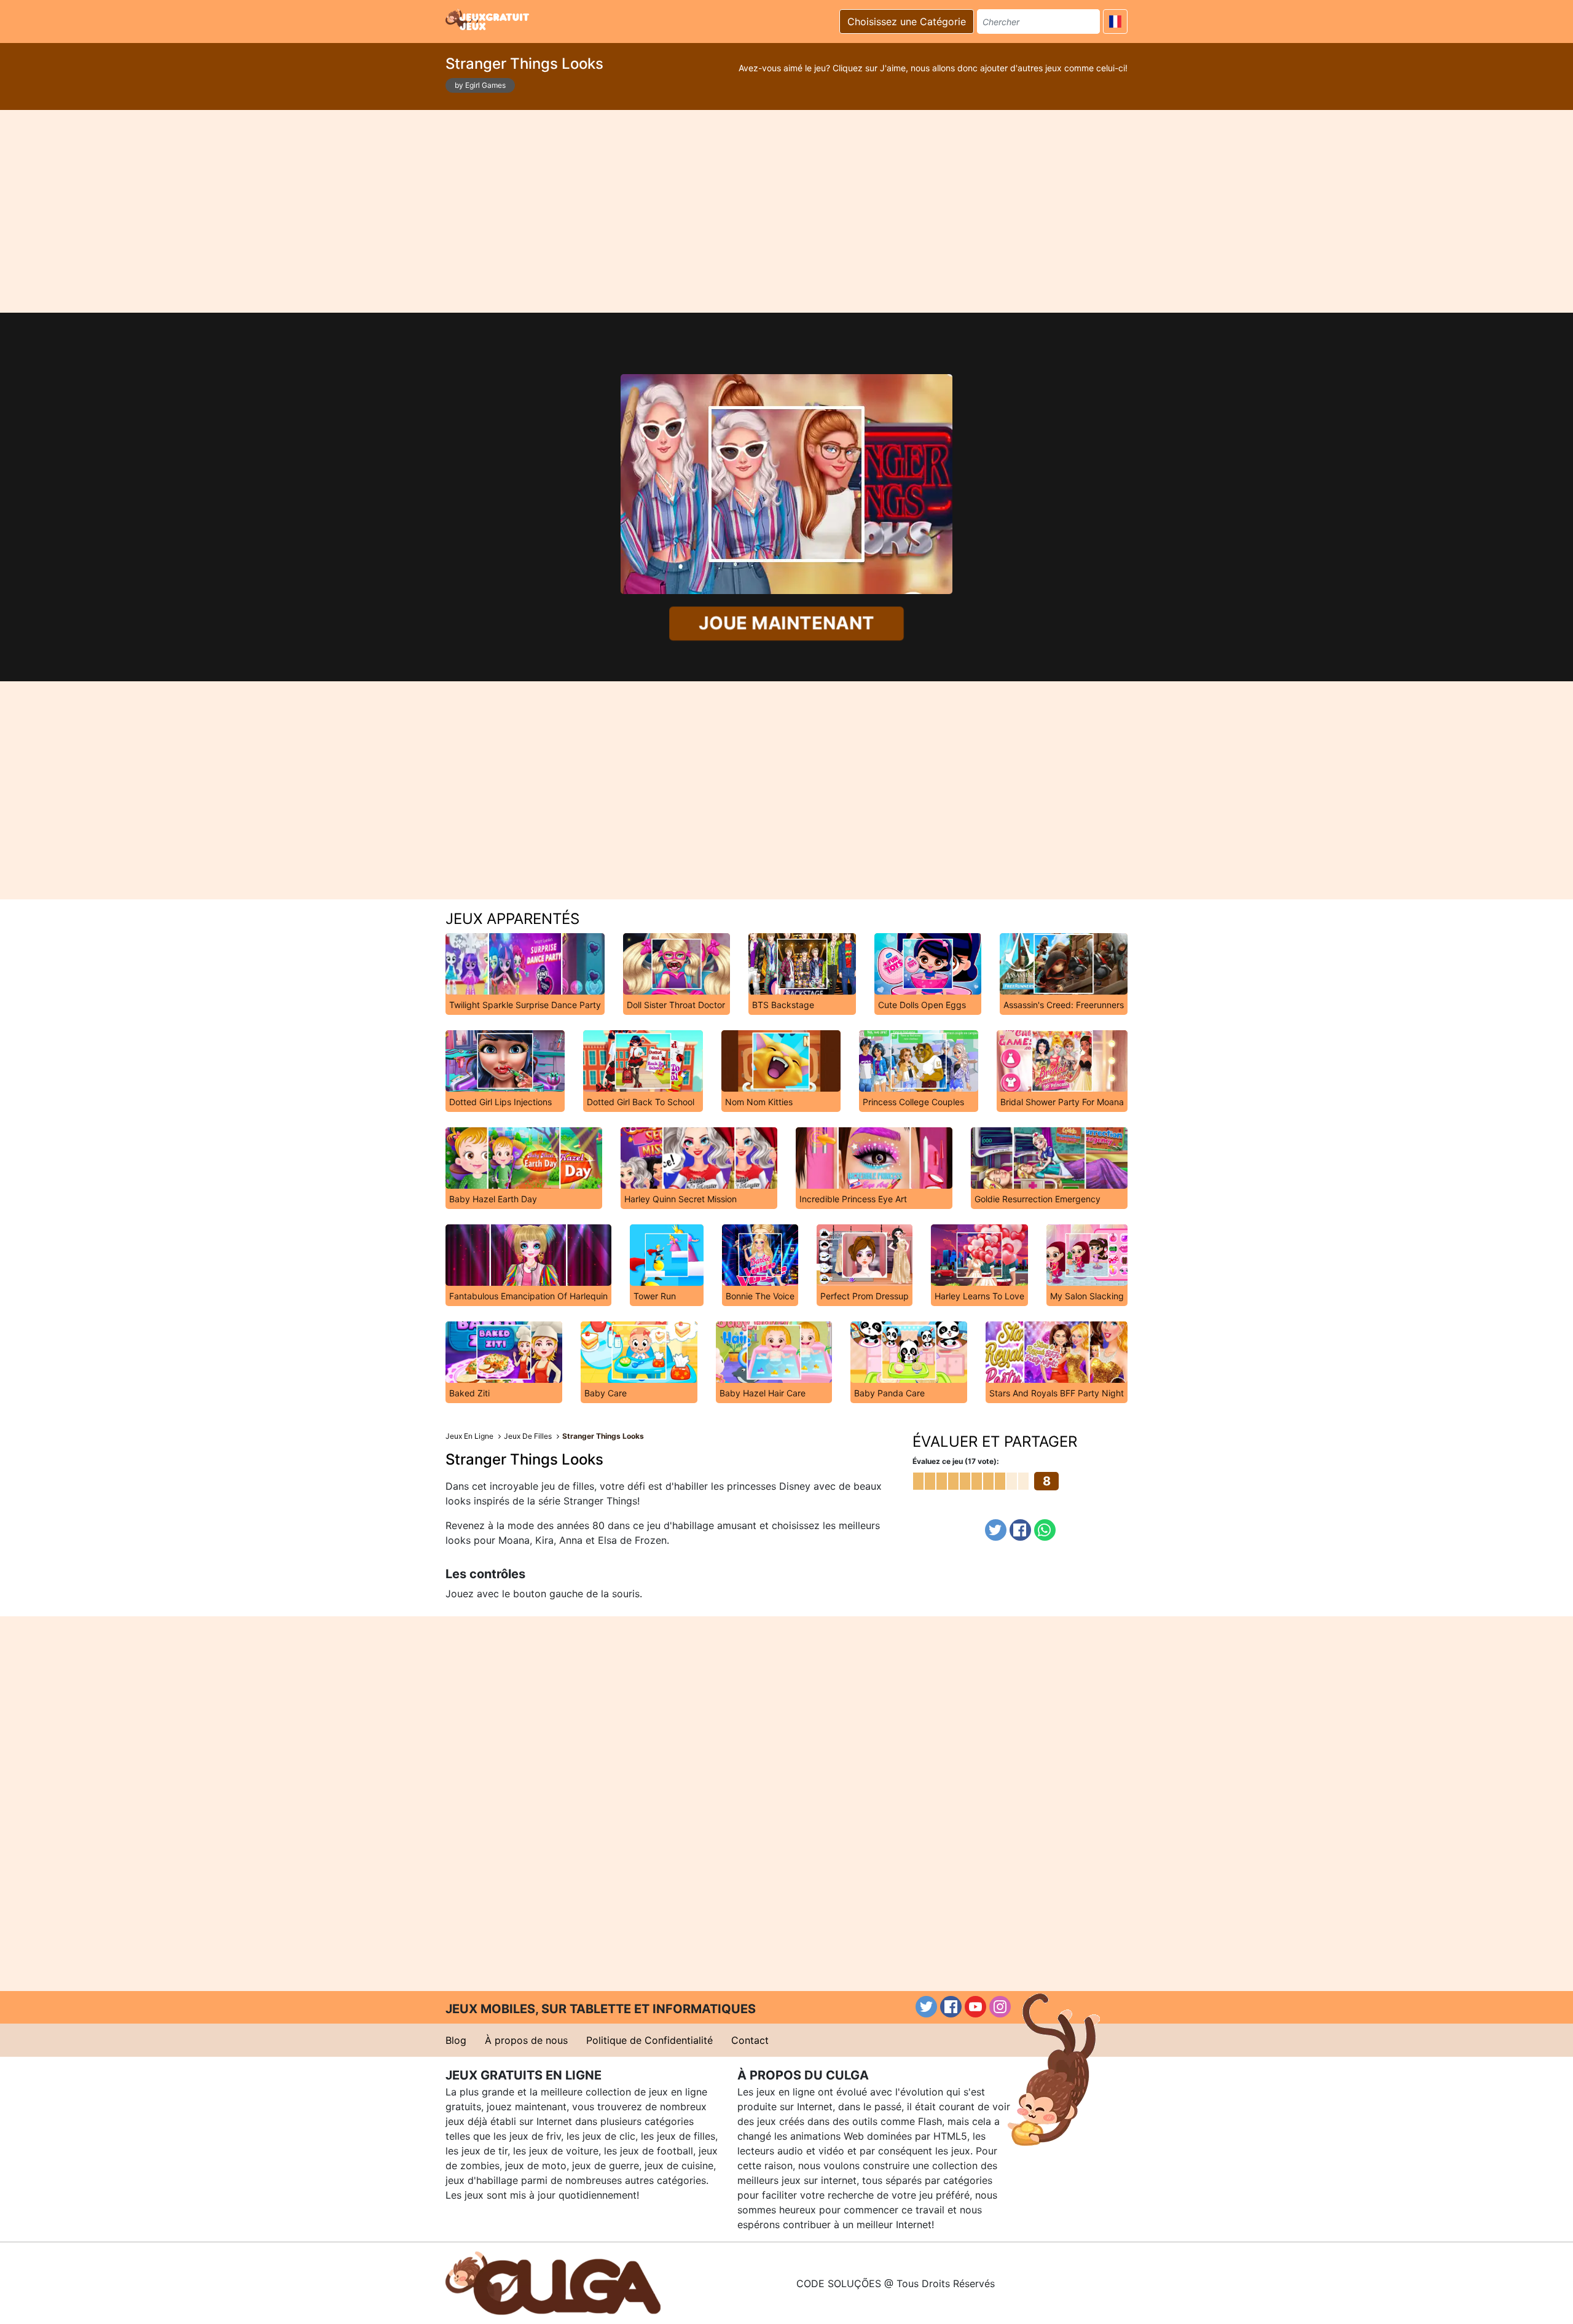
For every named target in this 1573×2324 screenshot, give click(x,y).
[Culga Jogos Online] (553, 2282)
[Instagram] (1000, 2007)
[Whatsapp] (1045, 1530)
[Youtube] (975, 2007)
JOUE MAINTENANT (786, 623)
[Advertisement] (786, 211)
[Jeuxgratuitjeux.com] (488, 20)
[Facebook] (1020, 1530)
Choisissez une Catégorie (907, 22)
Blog (456, 2040)
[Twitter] (996, 1530)
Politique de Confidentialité (649, 2040)
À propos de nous (526, 2040)
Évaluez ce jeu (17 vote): (956, 1461)
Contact (750, 2040)
